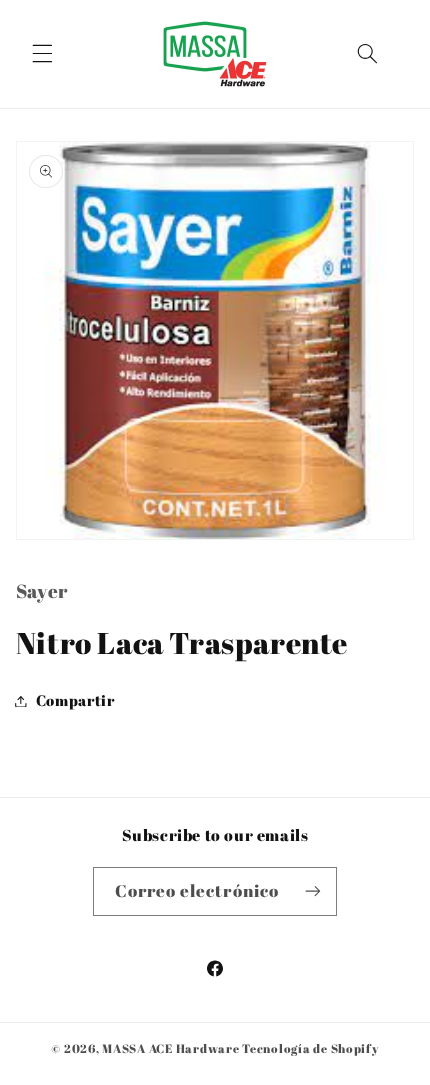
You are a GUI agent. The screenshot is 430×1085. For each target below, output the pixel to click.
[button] (42, 54)
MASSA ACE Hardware (170, 1048)
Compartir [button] (75, 700)
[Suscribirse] (313, 891)
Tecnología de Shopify (310, 1048)
